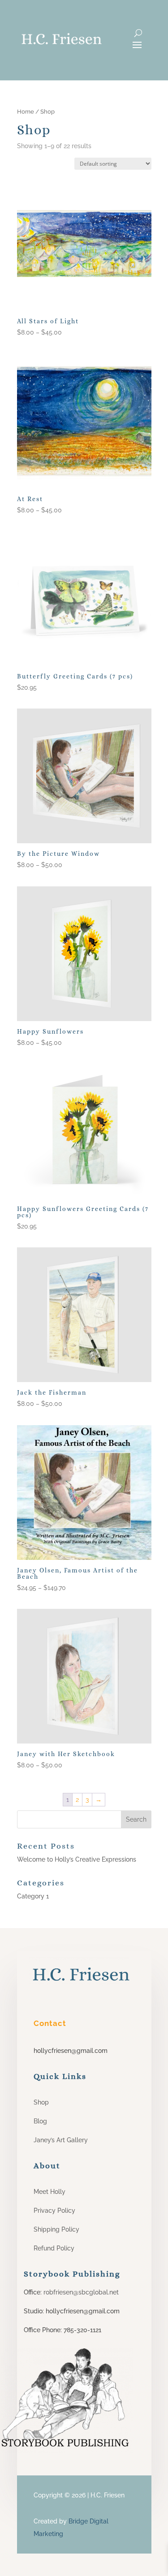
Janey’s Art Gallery (61, 2140)
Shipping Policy (56, 2229)
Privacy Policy (54, 2211)
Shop (41, 2102)
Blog (40, 2121)
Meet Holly (50, 2192)
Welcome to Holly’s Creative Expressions (77, 1859)
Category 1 (33, 1896)
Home (26, 112)
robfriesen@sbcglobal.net (80, 2292)
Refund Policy (54, 2248)
